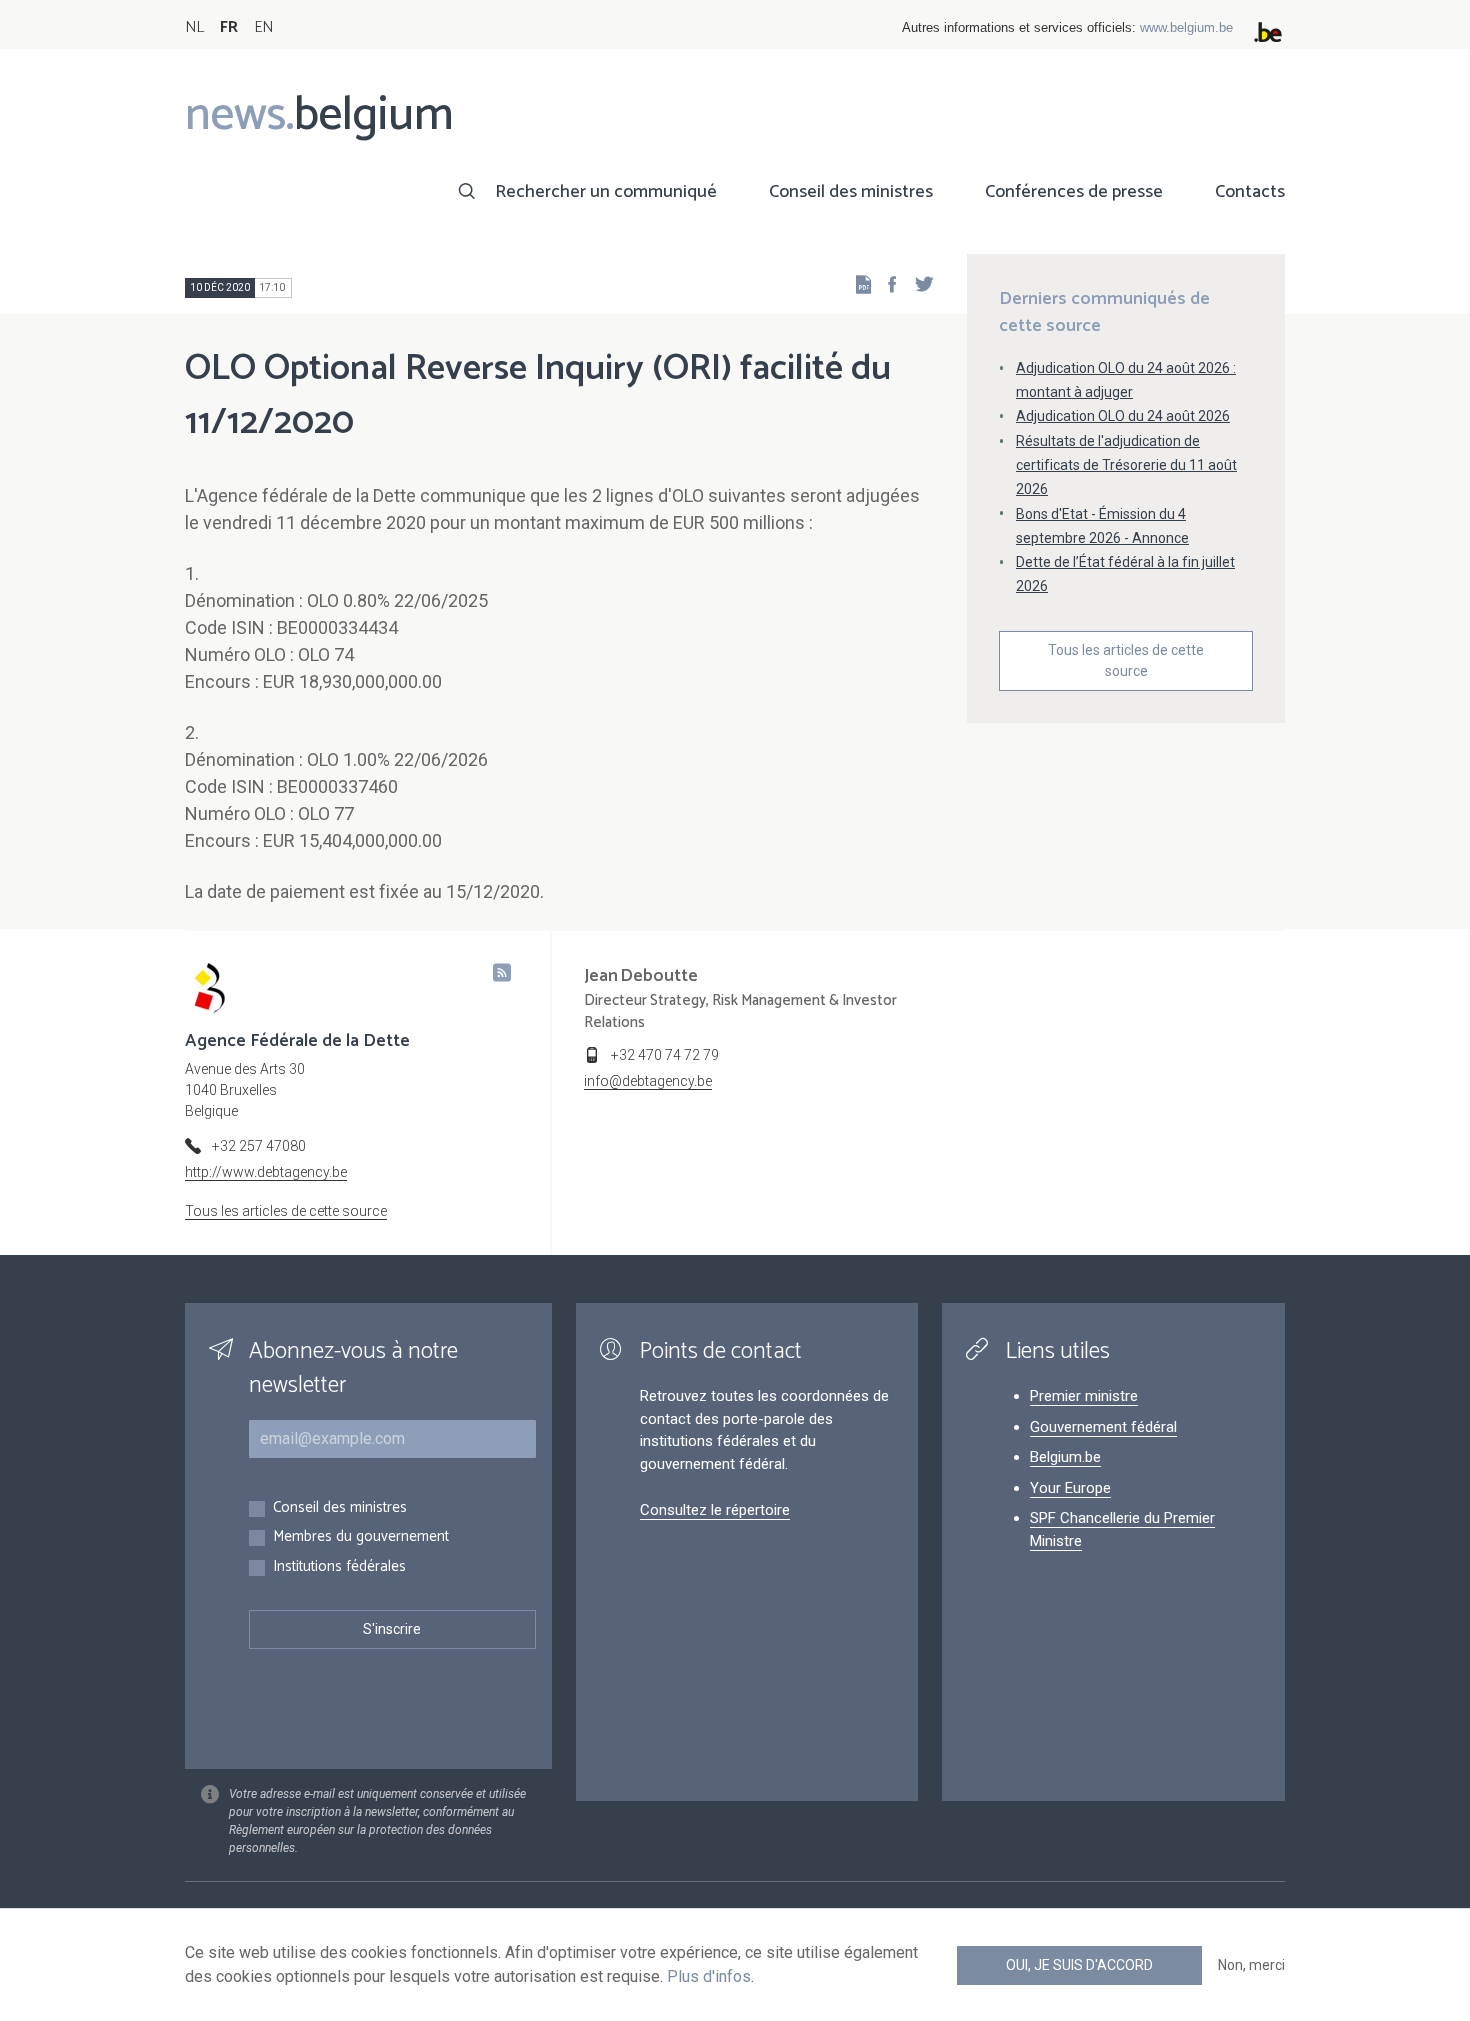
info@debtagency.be (648, 1081)
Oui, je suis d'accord (1079, 1965)
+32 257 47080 (259, 1146)
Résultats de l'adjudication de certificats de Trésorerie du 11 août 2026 (1126, 465)
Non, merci (1251, 1965)
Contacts (1250, 192)
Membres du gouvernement (361, 1537)
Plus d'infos (709, 1976)
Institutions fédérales (339, 1567)
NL (194, 27)
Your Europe (1070, 1488)
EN (263, 27)
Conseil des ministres (851, 192)
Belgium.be (1065, 1457)
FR (229, 27)
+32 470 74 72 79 (665, 1055)
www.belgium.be (1186, 27)
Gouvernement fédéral (1103, 1427)
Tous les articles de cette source (1126, 660)
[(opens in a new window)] (886, 283)
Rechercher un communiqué (606, 192)
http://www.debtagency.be (266, 1172)
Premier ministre (1084, 1396)
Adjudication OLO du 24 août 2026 (1123, 416)
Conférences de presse (1074, 192)
